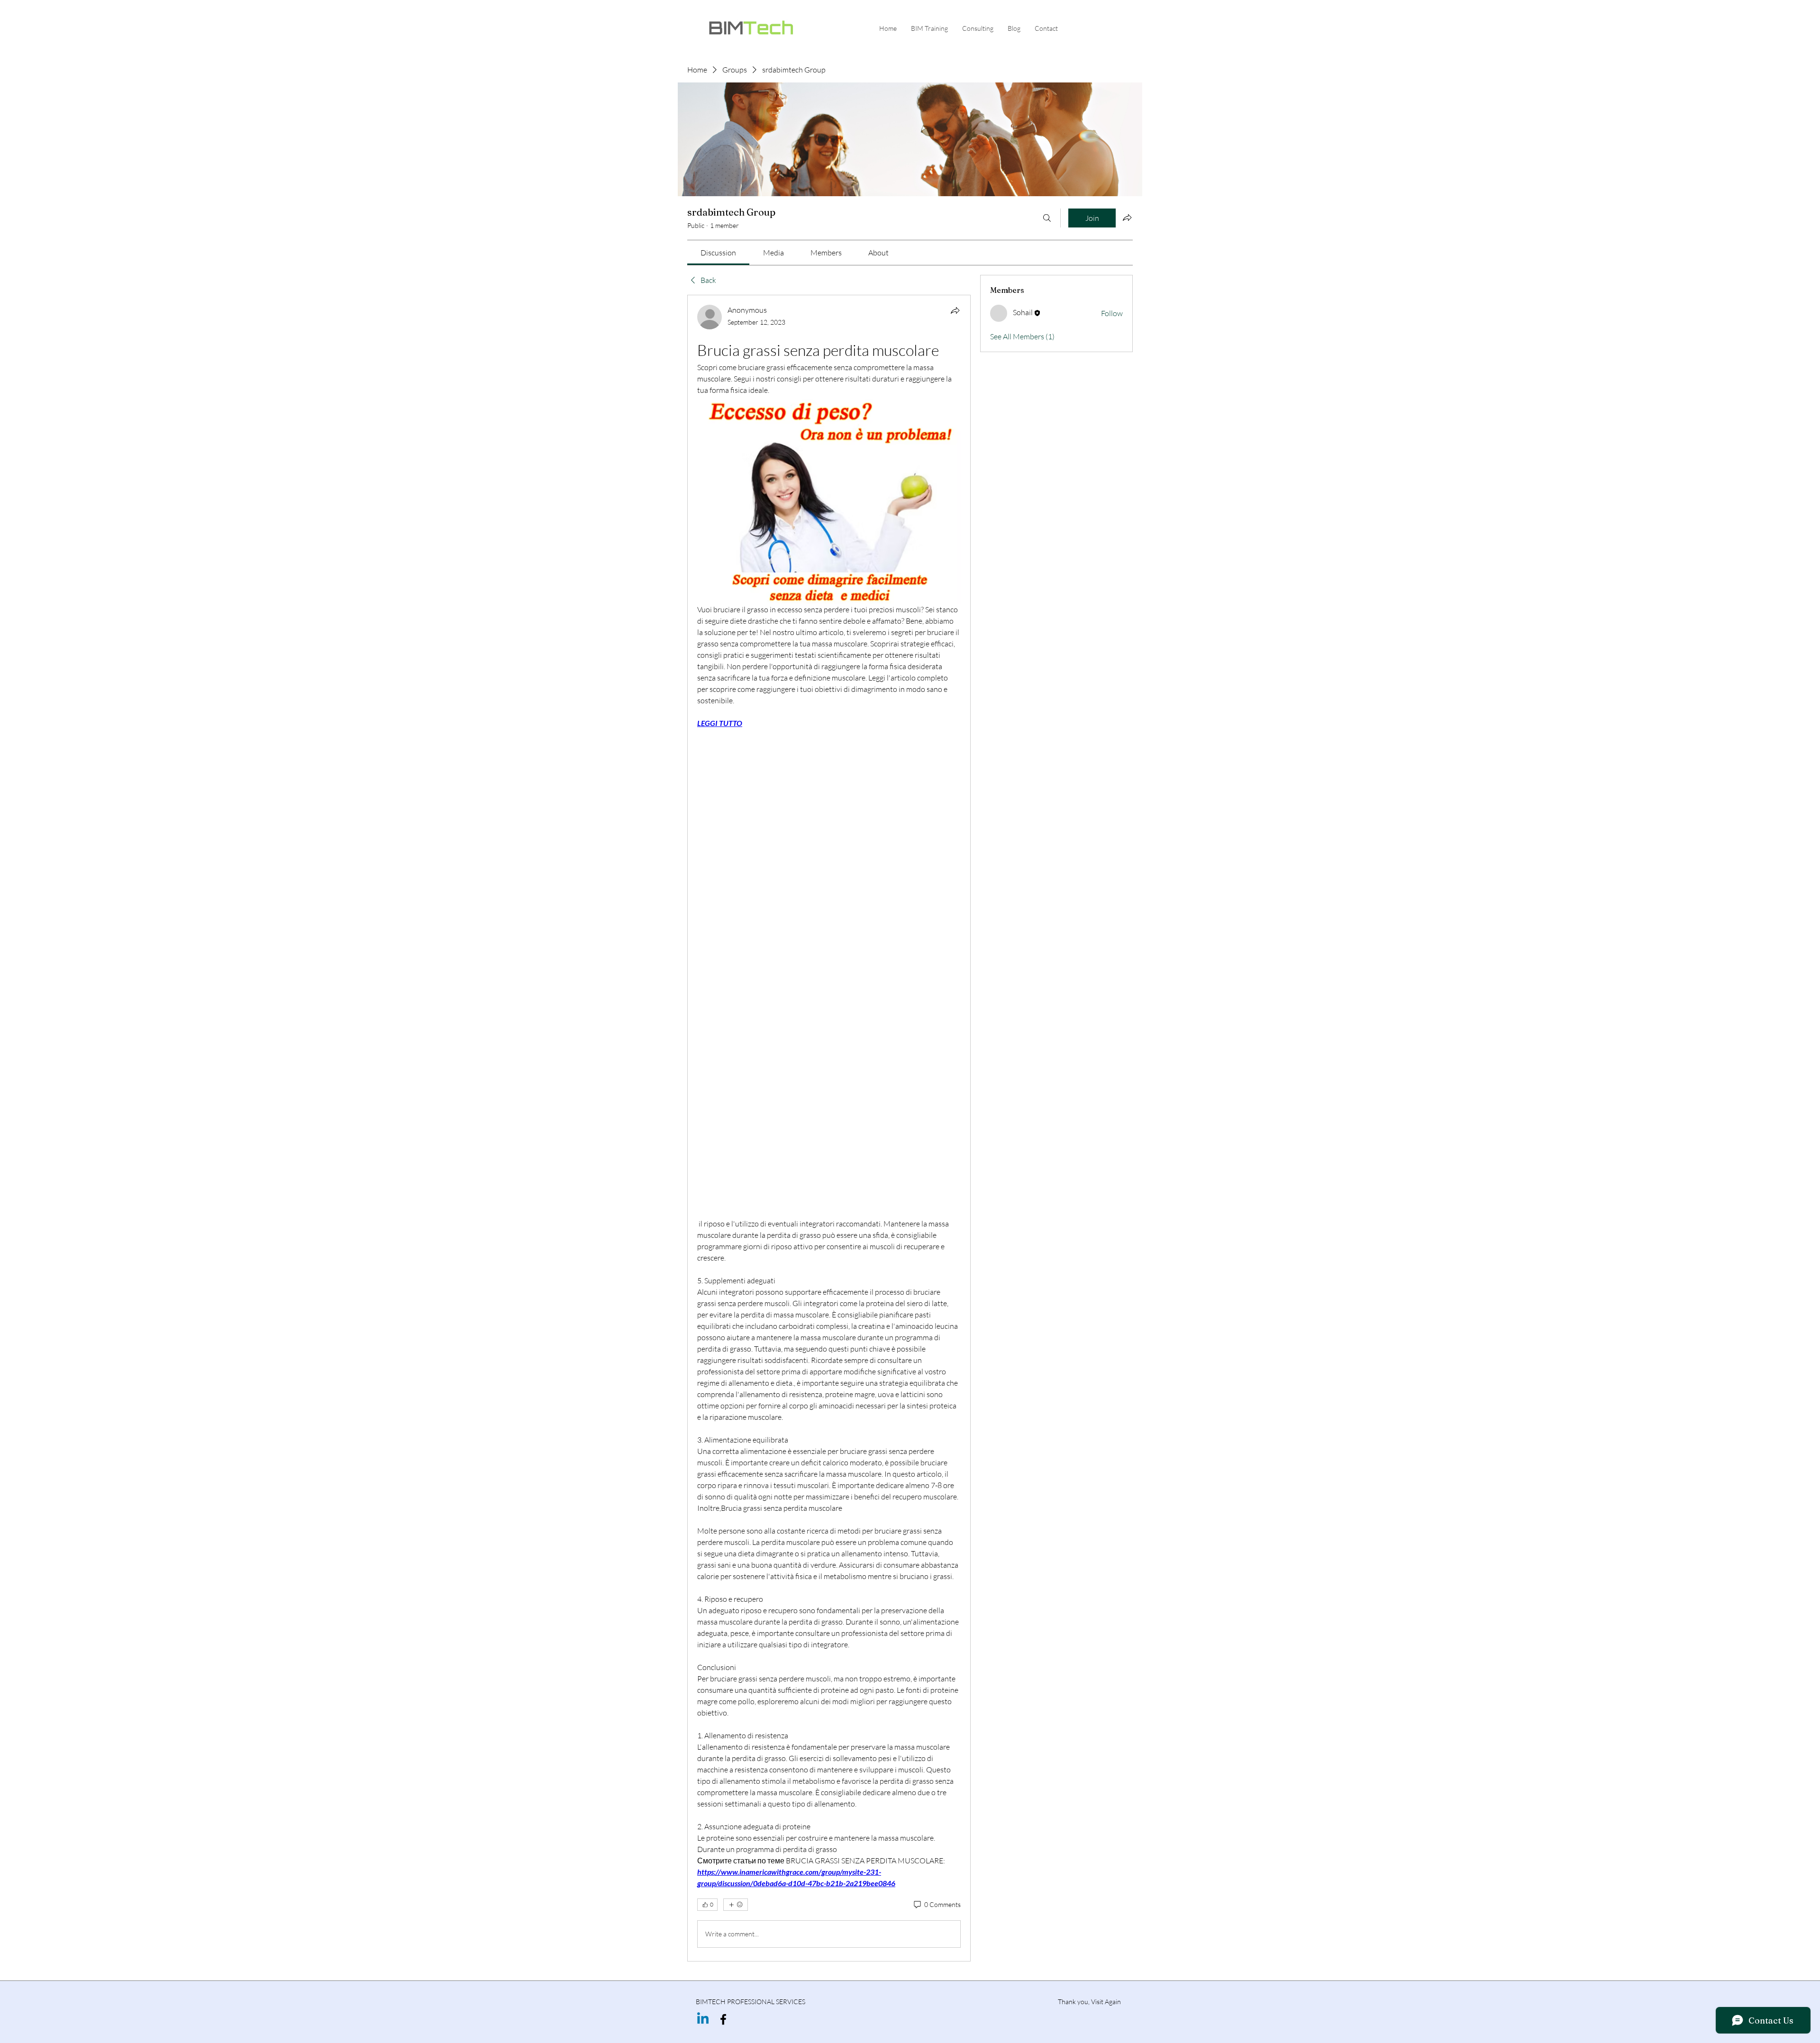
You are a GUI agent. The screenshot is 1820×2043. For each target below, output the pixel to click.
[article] (829, 1128)
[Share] (955, 310)
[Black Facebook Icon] (723, 2019)
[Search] (1047, 218)
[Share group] (1127, 218)
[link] (718, 253)
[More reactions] (736, 1905)
